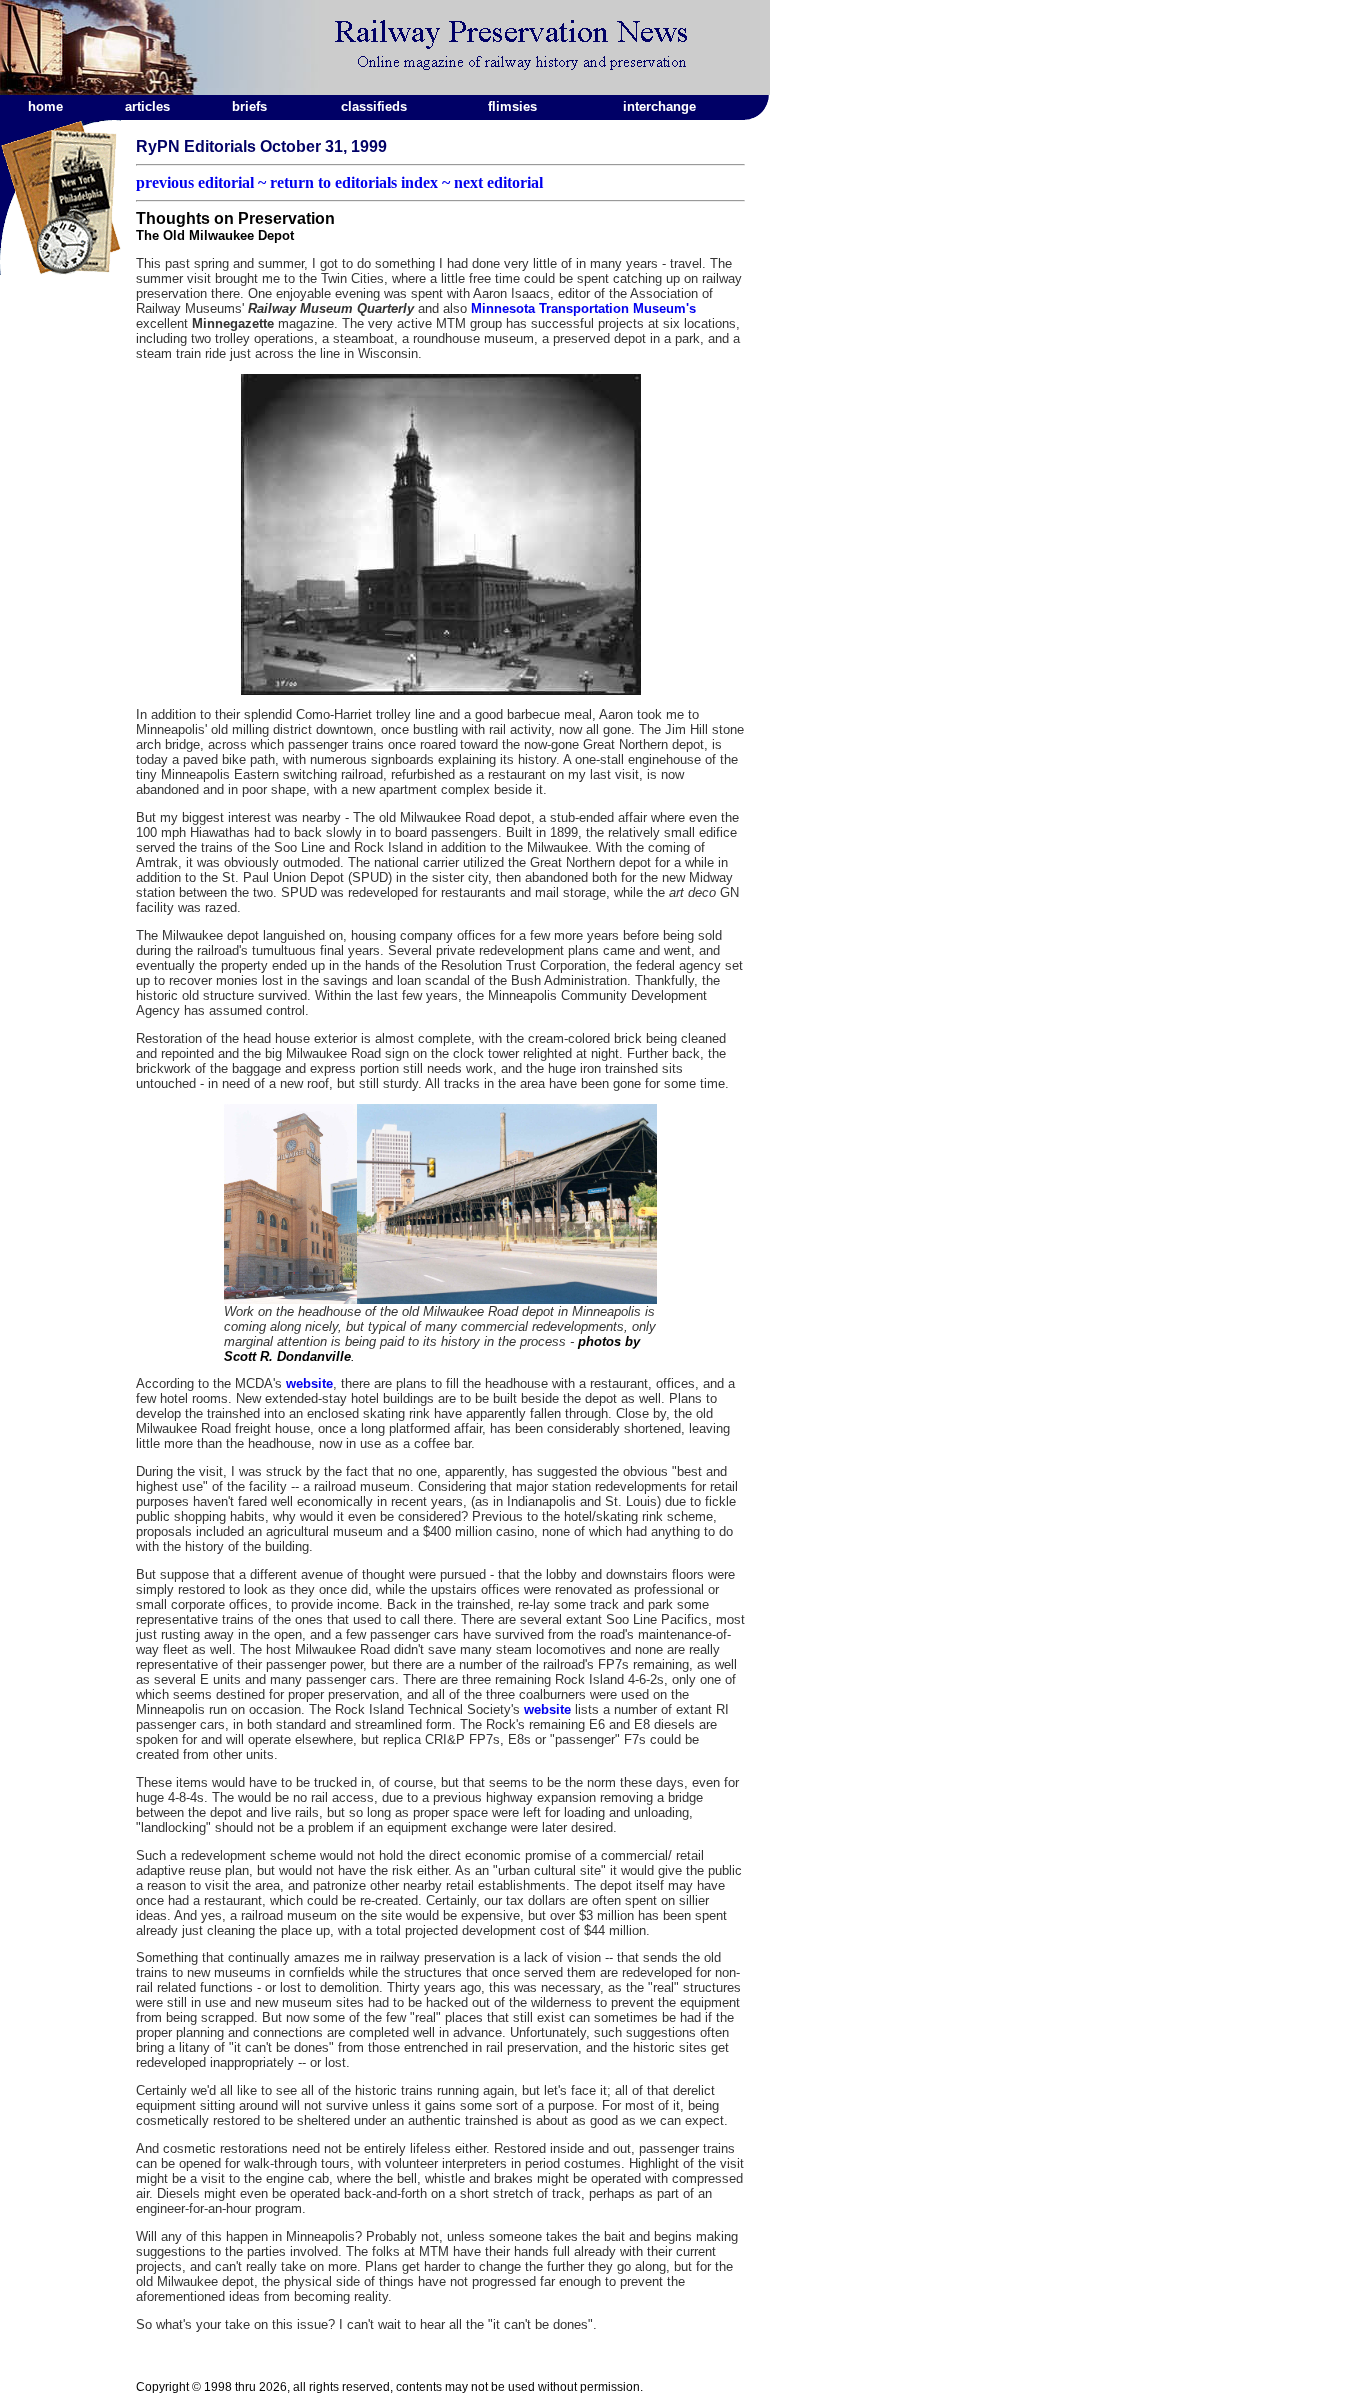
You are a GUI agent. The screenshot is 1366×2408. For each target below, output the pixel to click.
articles (147, 106)
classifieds (374, 106)
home (45, 106)
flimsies (512, 106)
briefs (249, 106)
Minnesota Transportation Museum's (583, 308)
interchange (659, 106)
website (309, 1383)
